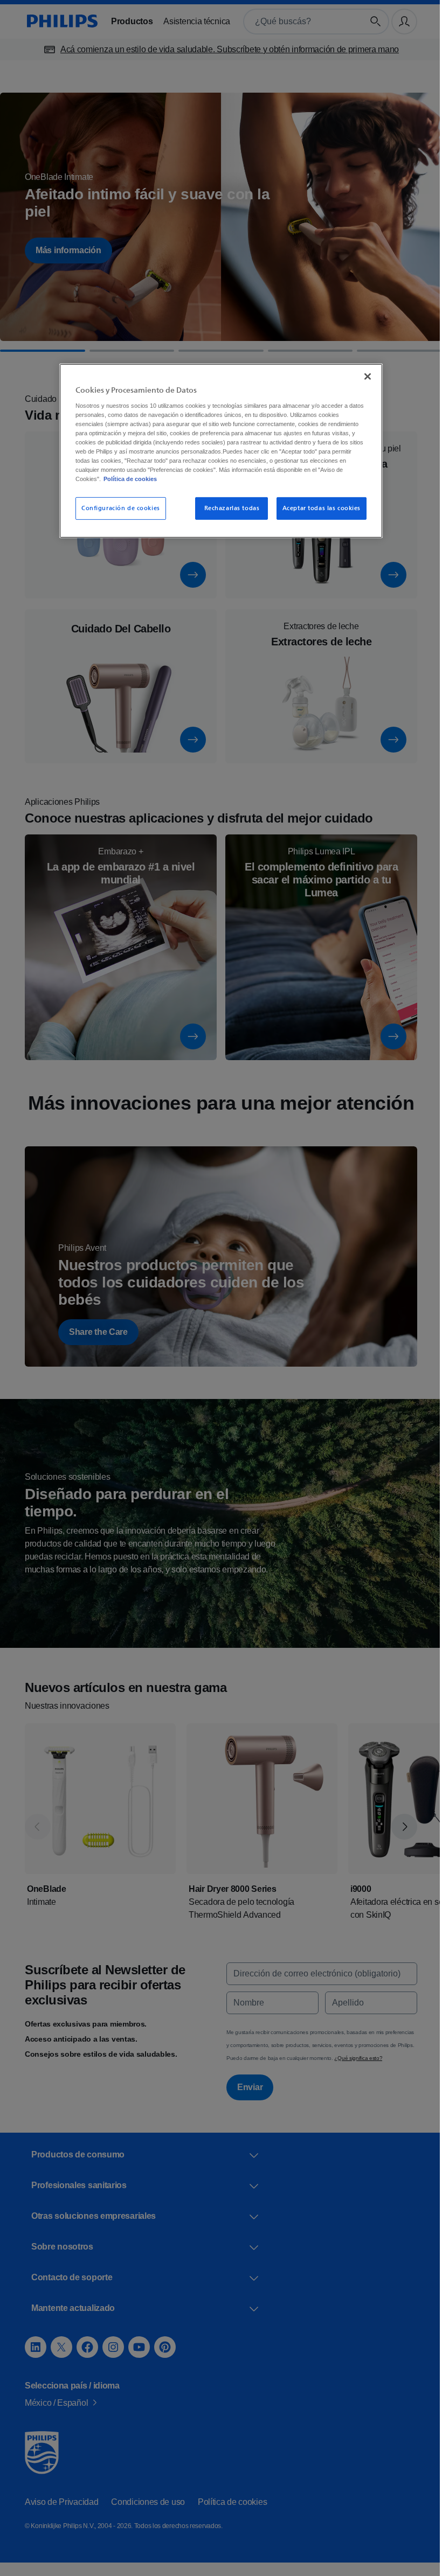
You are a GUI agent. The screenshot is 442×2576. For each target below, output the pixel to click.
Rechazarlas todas (228, 508)
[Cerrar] (364, 377)
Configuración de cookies (117, 508)
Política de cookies (199, 479)
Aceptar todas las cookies (317, 508)
